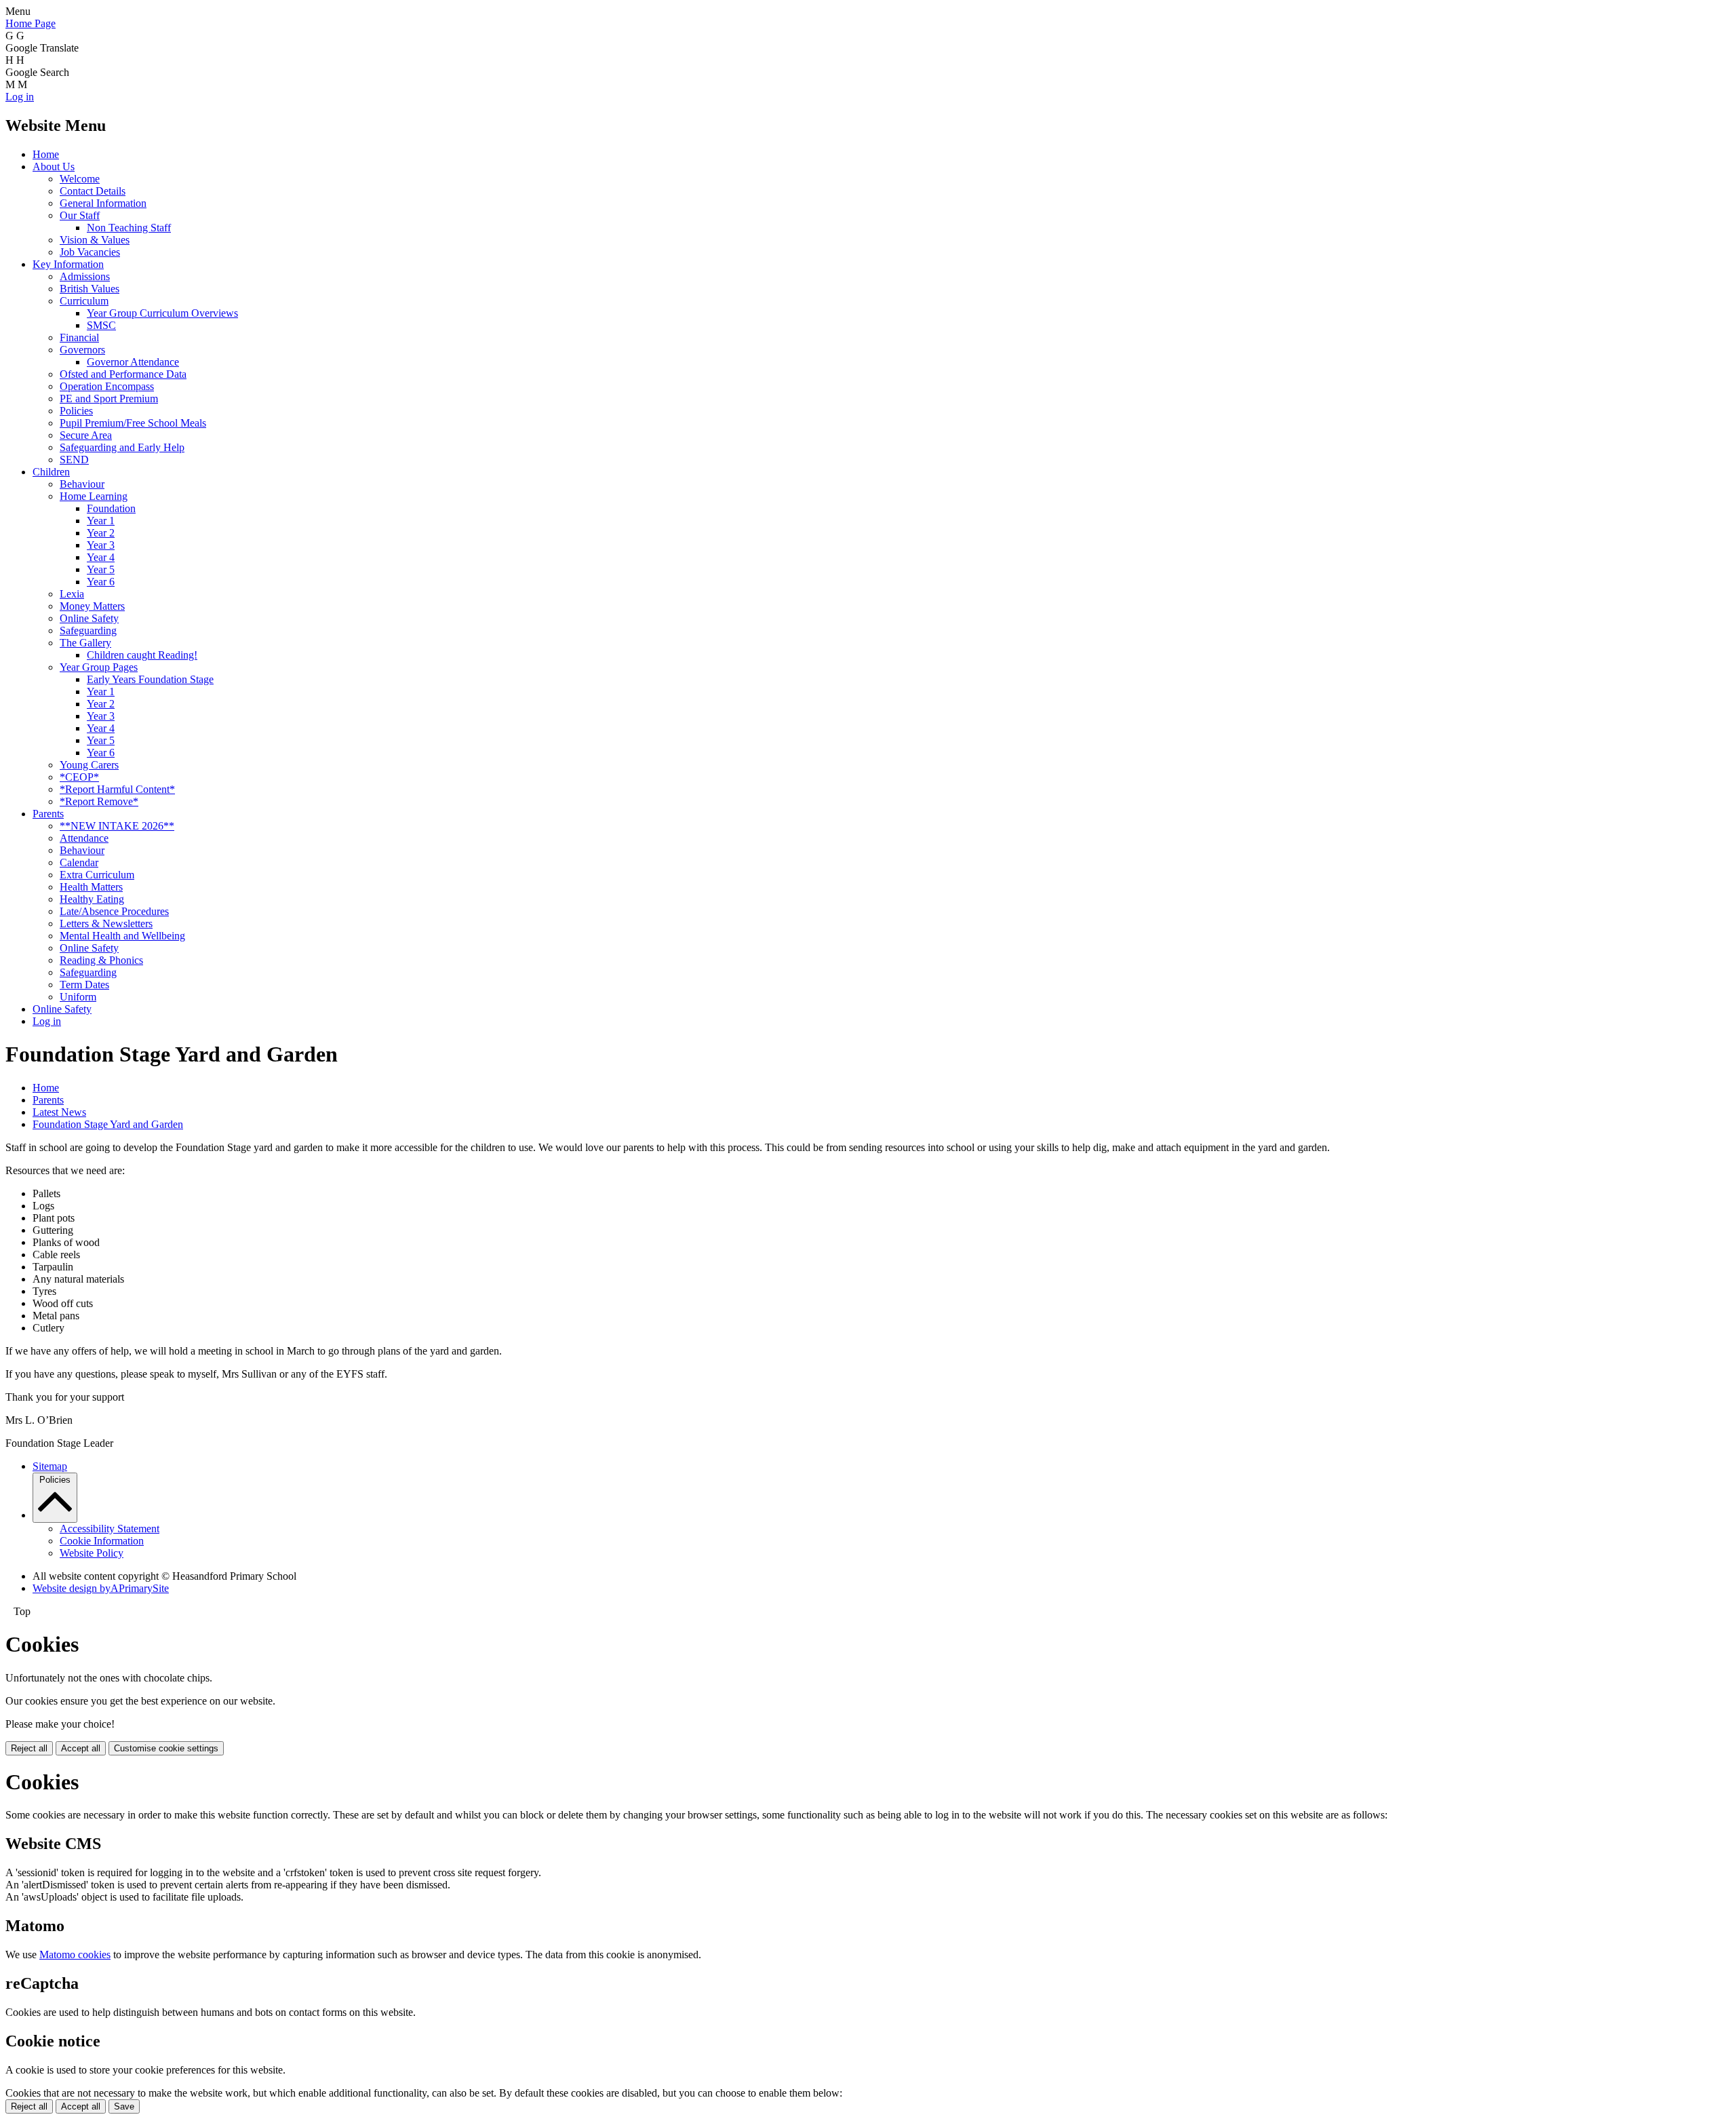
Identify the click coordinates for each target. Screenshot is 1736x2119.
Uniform (78, 997)
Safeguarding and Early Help (122, 447)
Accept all (81, 1748)
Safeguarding (88, 630)
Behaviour (82, 484)
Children (51, 472)
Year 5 (101, 569)
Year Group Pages (99, 667)
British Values (90, 289)
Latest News (59, 1112)
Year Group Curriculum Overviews (162, 313)
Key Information (68, 264)
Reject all (29, 1748)
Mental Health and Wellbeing (122, 936)
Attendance (84, 838)
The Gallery (85, 643)
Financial (79, 337)
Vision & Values (95, 240)
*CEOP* (79, 777)
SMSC (101, 325)
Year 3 (101, 545)
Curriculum (84, 301)
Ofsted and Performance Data (123, 374)
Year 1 (101, 521)
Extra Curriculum (97, 875)
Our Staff (80, 215)
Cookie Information (102, 1541)
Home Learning (94, 496)
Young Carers (89, 765)
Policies (76, 411)
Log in (20, 97)
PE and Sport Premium (109, 398)
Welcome (80, 179)
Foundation (111, 508)
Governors (82, 350)
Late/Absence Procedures (114, 911)
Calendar (79, 862)
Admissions (85, 276)
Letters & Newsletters (106, 924)
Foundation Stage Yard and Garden (108, 1124)
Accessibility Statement (110, 1529)
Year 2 (101, 533)
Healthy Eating (92, 899)
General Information (103, 203)
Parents (48, 814)
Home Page (31, 23)
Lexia (72, 594)
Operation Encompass (107, 386)
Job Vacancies (90, 252)
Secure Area (86, 435)
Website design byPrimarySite (101, 1588)
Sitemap (50, 1466)
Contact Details (93, 191)
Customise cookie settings (166, 1748)
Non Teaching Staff (129, 228)
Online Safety (89, 618)
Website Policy (92, 1553)
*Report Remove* (99, 801)
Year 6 (101, 582)
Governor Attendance (133, 362)
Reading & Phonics (101, 960)
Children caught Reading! (142, 655)
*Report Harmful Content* (117, 789)
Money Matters (92, 606)
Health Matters (91, 887)
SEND (74, 460)
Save (124, 2106)
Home (46, 154)
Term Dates (84, 985)
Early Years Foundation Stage (150, 679)
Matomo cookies (75, 1955)
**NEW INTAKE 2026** (117, 826)
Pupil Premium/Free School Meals (133, 423)
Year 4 (101, 557)
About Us (54, 167)
